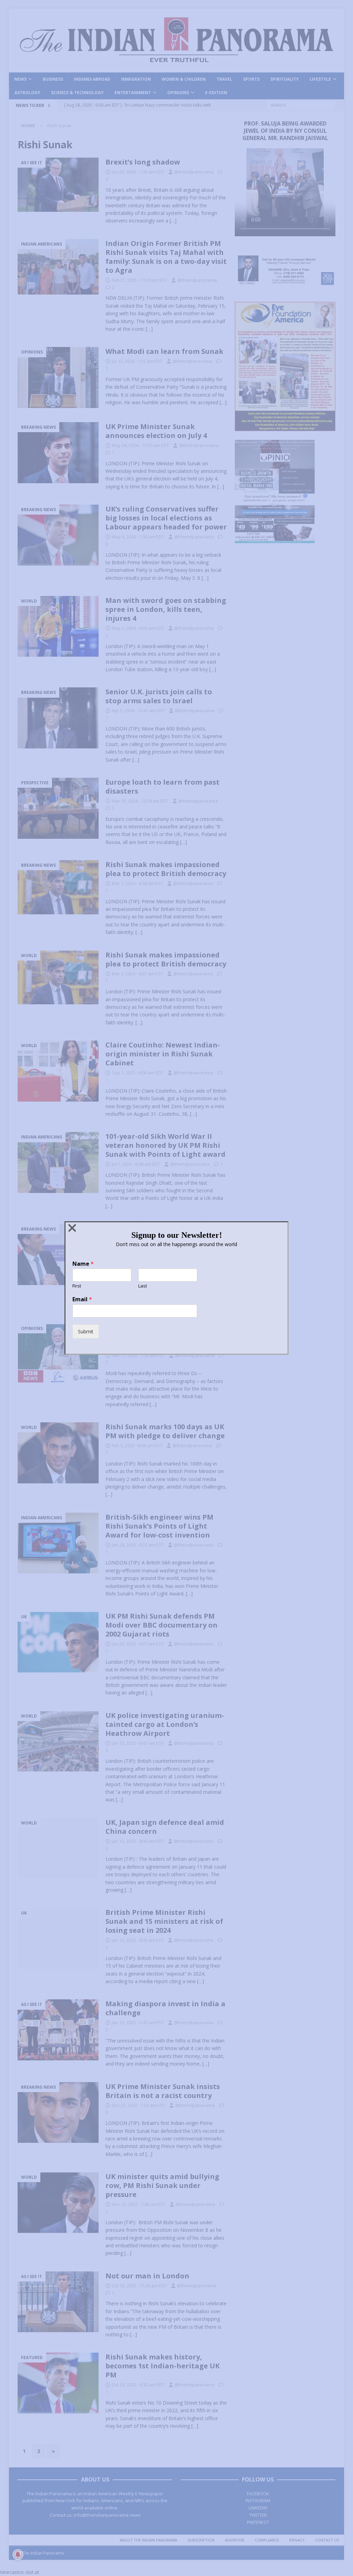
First (77, 1286)
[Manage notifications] (18, 2555)
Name (83, 1264)
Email (82, 1299)
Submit (86, 1331)
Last (143, 1286)
